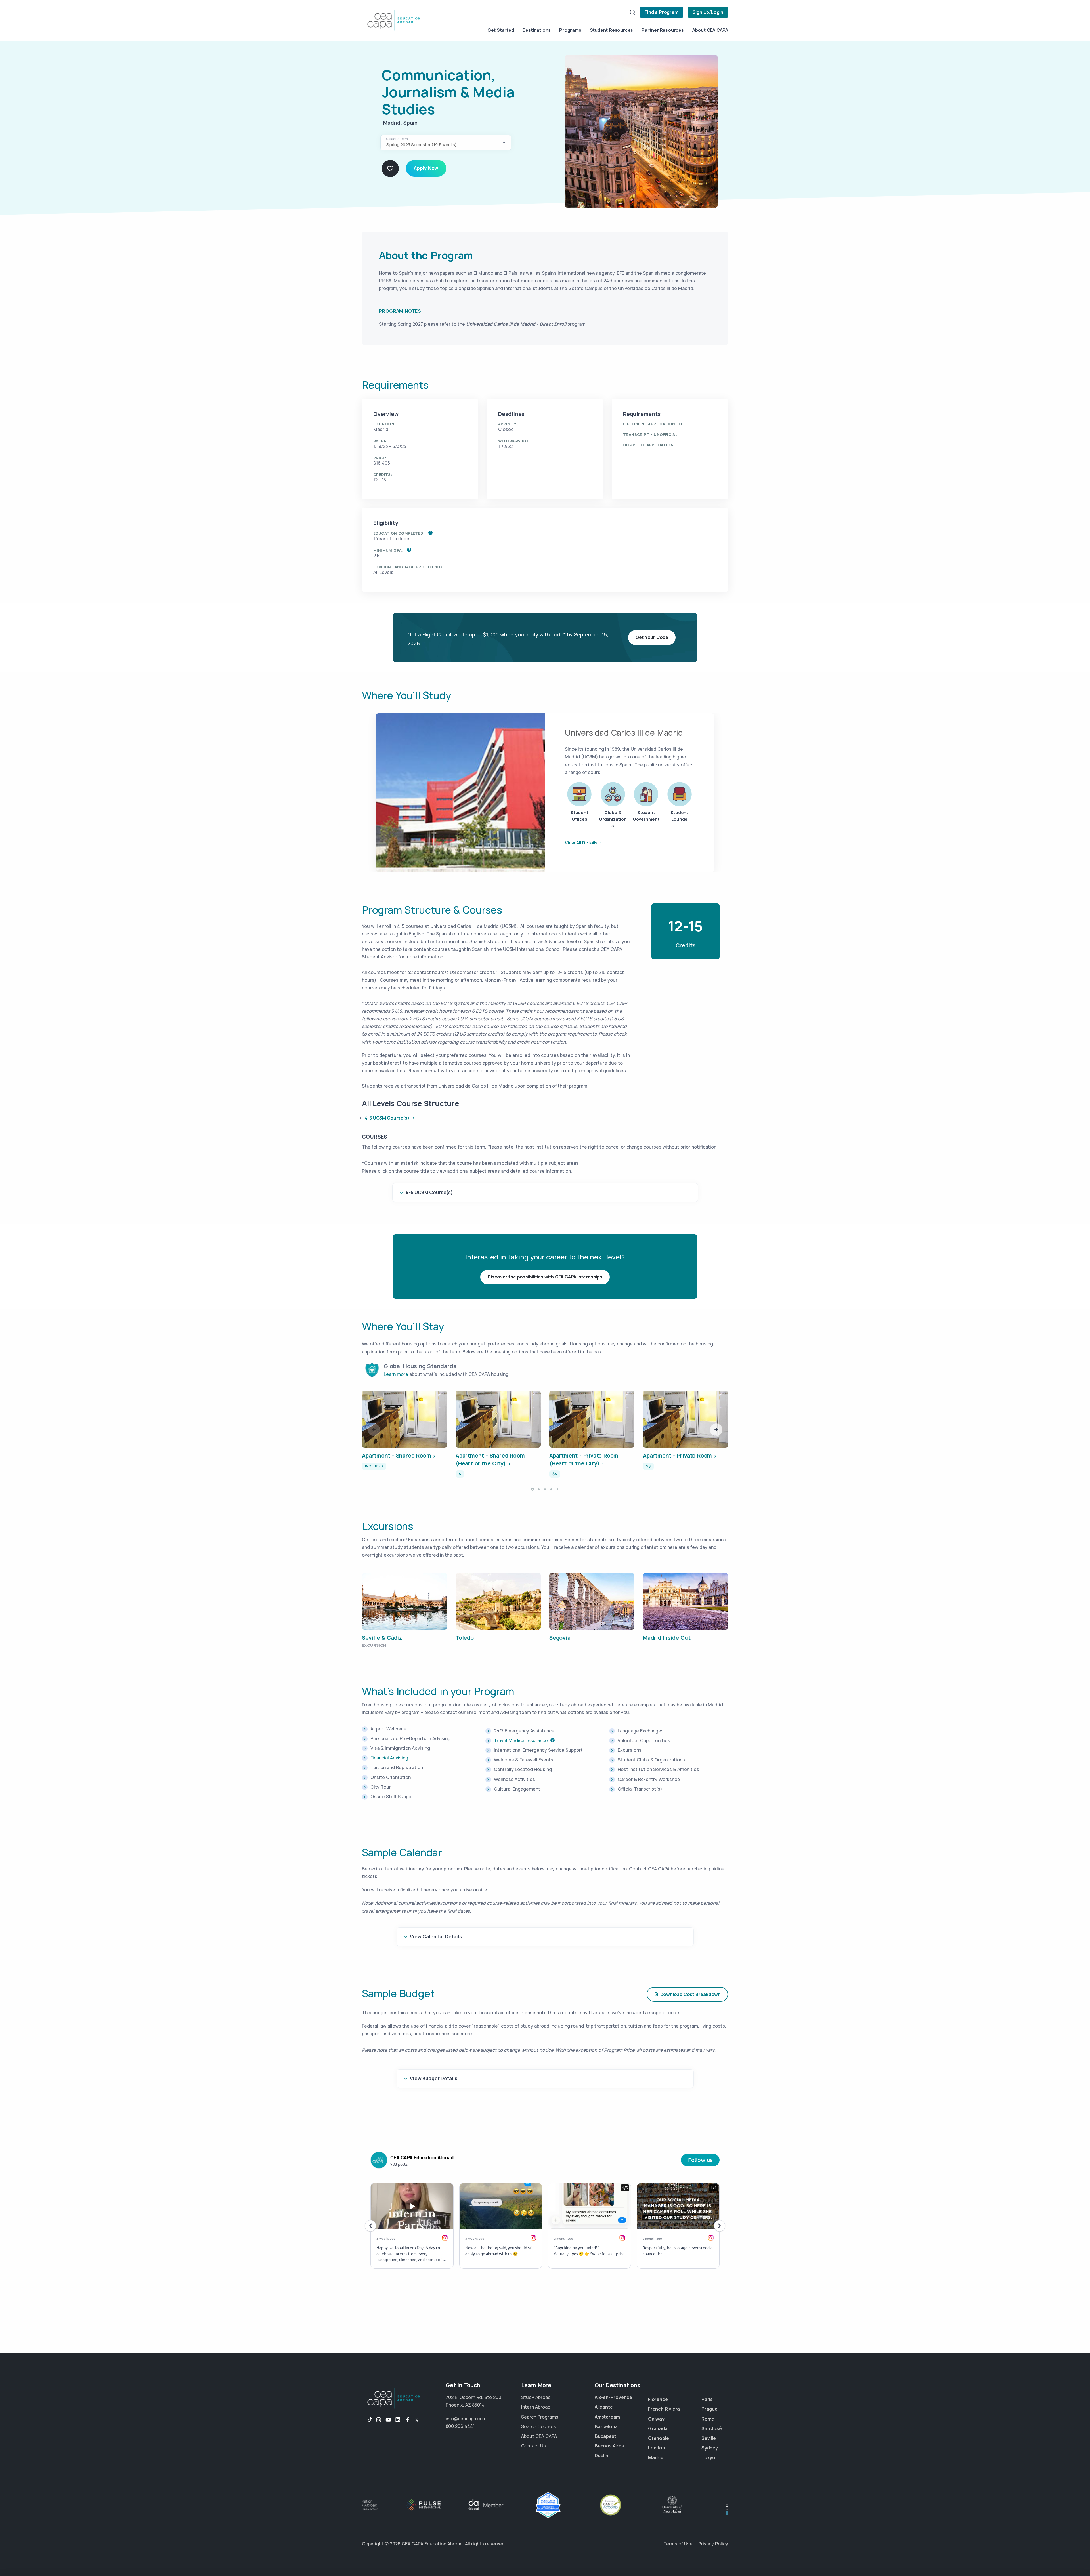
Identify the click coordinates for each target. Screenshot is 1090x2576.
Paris (707, 2399)
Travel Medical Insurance (521, 1740)
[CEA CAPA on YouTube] (388, 2420)
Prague (709, 2409)
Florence (658, 2399)
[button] (716, 1430)
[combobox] (446, 143)
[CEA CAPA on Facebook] (408, 2420)
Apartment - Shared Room (396, 1456)
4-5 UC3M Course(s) (387, 1118)
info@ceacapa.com (466, 2419)
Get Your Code (652, 637)
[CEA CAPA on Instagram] (379, 2420)
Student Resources (612, 30)
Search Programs (540, 2417)
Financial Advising (389, 1758)
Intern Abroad (536, 2407)
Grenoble (658, 2438)
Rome (708, 2419)
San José (711, 2428)
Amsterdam (607, 2417)
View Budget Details (434, 2078)
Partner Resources (663, 30)
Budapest (605, 2436)
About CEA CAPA (710, 30)
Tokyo (708, 2457)
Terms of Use (678, 2544)
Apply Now (426, 168)
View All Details (581, 843)
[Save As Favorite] (390, 169)
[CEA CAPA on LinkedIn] (398, 2420)
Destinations (537, 30)
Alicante (604, 2407)
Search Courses (539, 2426)
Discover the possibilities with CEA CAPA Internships (545, 1277)
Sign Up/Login (708, 12)
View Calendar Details (436, 1937)
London (657, 2448)
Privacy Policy (713, 2544)
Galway (656, 2419)
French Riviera (664, 2409)
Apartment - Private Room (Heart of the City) (584, 1460)
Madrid (656, 2457)
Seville (709, 2438)
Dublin (601, 2455)
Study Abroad (536, 2397)
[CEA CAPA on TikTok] (367, 2420)
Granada (658, 2428)
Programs (570, 30)
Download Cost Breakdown (690, 1994)
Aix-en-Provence (613, 2397)
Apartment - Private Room (677, 1456)
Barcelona (606, 2426)
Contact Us (534, 2446)
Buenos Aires (609, 2446)
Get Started (501, 30)
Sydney (710, 2448)
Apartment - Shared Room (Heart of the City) (490, 1460)
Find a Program (661, 12)
